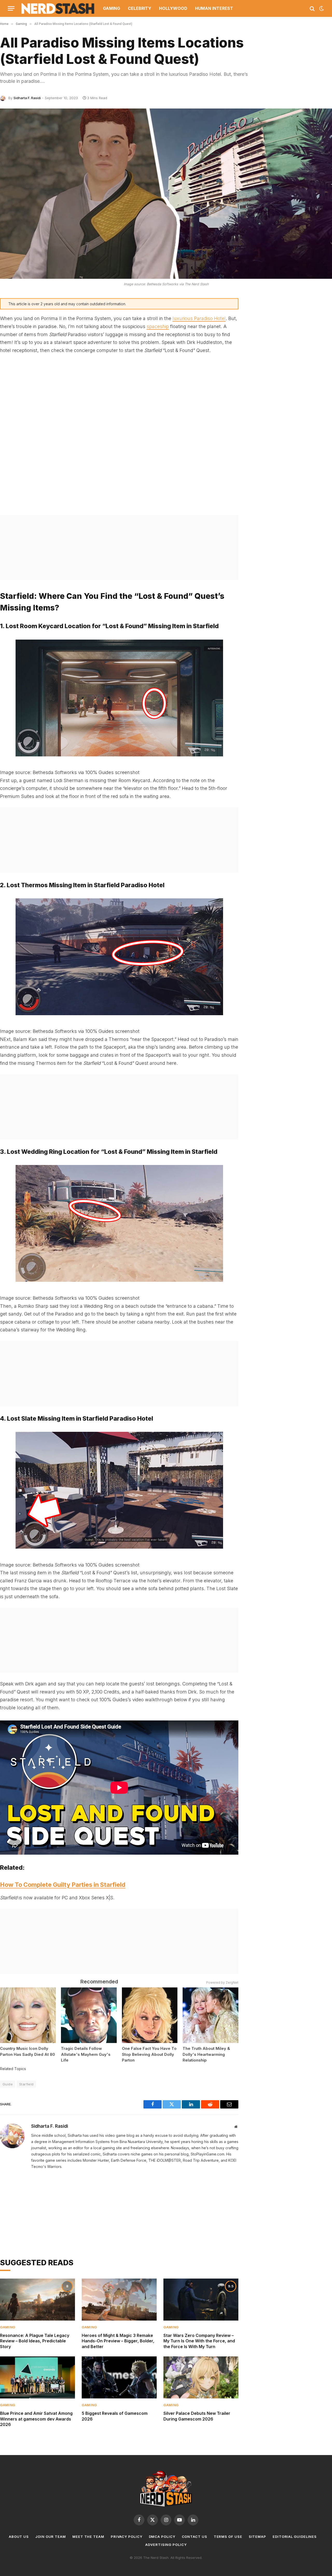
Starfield (26, 2084)
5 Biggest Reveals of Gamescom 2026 (115, 2416)
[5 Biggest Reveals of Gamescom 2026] (119, 2378)
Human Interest (214, 8)
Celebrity (140, 8)
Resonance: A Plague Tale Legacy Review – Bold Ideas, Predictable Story (35, 2341)
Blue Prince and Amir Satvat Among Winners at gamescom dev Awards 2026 (36, 2419)
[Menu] (11, 8)
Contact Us (195, 2537)
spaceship (158, 326)
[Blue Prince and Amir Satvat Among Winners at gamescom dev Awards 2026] (37, 2378)
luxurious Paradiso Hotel (199, 318)
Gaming (112, 8)
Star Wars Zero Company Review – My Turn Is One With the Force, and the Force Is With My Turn (199, 2341)
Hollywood (173, 8)
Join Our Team (51, 2537)
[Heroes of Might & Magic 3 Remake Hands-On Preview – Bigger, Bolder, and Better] (119, 2300)
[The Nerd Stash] (58, 8)
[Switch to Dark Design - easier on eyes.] (321, 9)
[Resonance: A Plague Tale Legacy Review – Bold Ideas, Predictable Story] (37, 2300)
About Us (19, 2537)
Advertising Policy (166, 2545)
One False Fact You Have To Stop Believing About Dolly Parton (149, 2054)
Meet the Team (88, 2537)
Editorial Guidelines (295, 2537)
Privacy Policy (127, 2537)
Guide (8, 2084)
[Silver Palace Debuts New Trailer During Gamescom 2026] (201, 2378)
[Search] (312, 8)
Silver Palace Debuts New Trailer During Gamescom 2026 (197, 2416)
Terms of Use (228, 2537)
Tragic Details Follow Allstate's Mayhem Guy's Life (86, 2054)
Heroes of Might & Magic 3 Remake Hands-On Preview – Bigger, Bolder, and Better (118, 2341)
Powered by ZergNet (222, 1982)
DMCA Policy (162, 2537)
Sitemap (257, 2537)
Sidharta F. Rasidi (27, 98)
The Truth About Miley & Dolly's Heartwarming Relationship (206, 2054)
